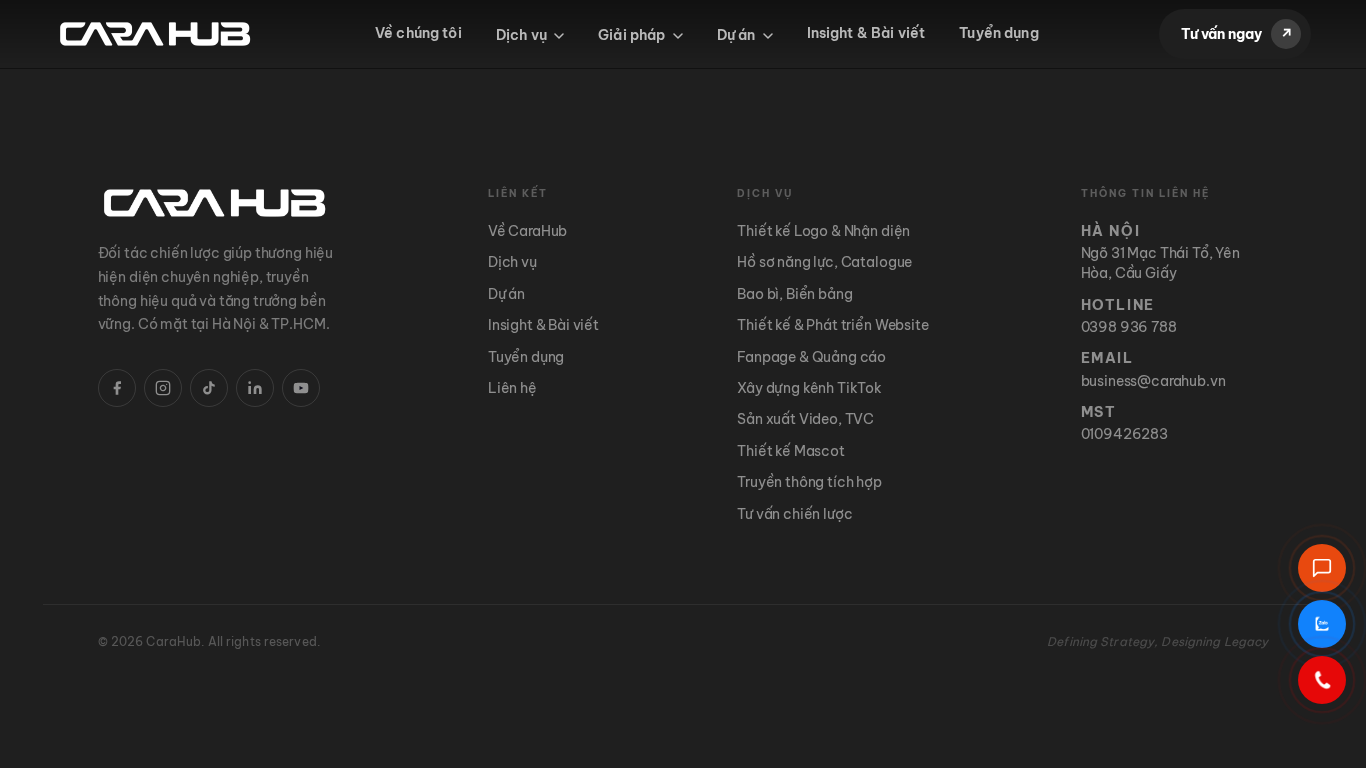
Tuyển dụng (998, 33)
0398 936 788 (1129, 327)
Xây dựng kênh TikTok (809, 388)
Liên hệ (512, 388)
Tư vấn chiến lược (794, 514)
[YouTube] (301, 388)
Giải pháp (633, 35)
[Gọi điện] (1322, 680)
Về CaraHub (527, 231)
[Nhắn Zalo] (1322, 624)
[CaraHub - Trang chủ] (155, 34)
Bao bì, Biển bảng (794, 294)
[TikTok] (209, 388)
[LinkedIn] (255, 388)
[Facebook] (117, 388)
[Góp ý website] (1322, 568)
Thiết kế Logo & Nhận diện (823, 231)
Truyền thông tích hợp (809, 482)
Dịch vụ (523, 35)
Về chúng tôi (418, 33)
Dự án (738, 35)
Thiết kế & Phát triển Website (832, 325)
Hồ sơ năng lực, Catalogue (824, 262)
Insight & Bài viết (866, 33)
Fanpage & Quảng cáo (811, 357)
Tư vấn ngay (1237, 34)
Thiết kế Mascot (791, 451)
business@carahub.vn (1153, 381)
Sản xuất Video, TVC (805, 419)
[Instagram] (163, 388)
